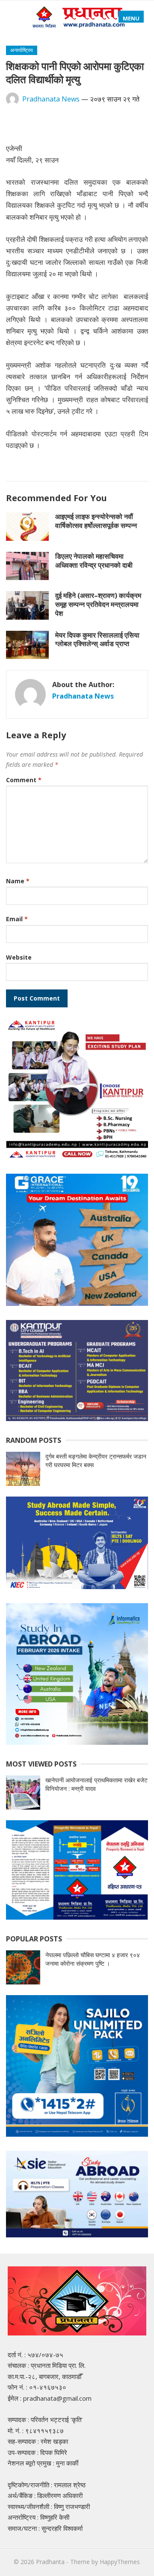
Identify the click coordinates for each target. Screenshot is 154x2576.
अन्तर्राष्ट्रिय (22, 50)
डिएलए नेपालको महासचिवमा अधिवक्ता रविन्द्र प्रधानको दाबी (94, 561)
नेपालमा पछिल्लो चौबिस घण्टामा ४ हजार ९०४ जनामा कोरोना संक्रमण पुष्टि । (93, 1959)
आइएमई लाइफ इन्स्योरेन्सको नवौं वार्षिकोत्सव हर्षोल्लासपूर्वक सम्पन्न (96, 521)
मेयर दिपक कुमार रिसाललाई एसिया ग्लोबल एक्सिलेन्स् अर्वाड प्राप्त (97, 640)
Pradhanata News (51, 99)
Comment (24, 780)
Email (17, 919)
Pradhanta (50, 2562)
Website (19, 957)
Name (18, 881)
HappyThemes (120, 2562)
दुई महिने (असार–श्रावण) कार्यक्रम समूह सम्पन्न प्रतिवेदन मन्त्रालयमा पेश (98, 604)
